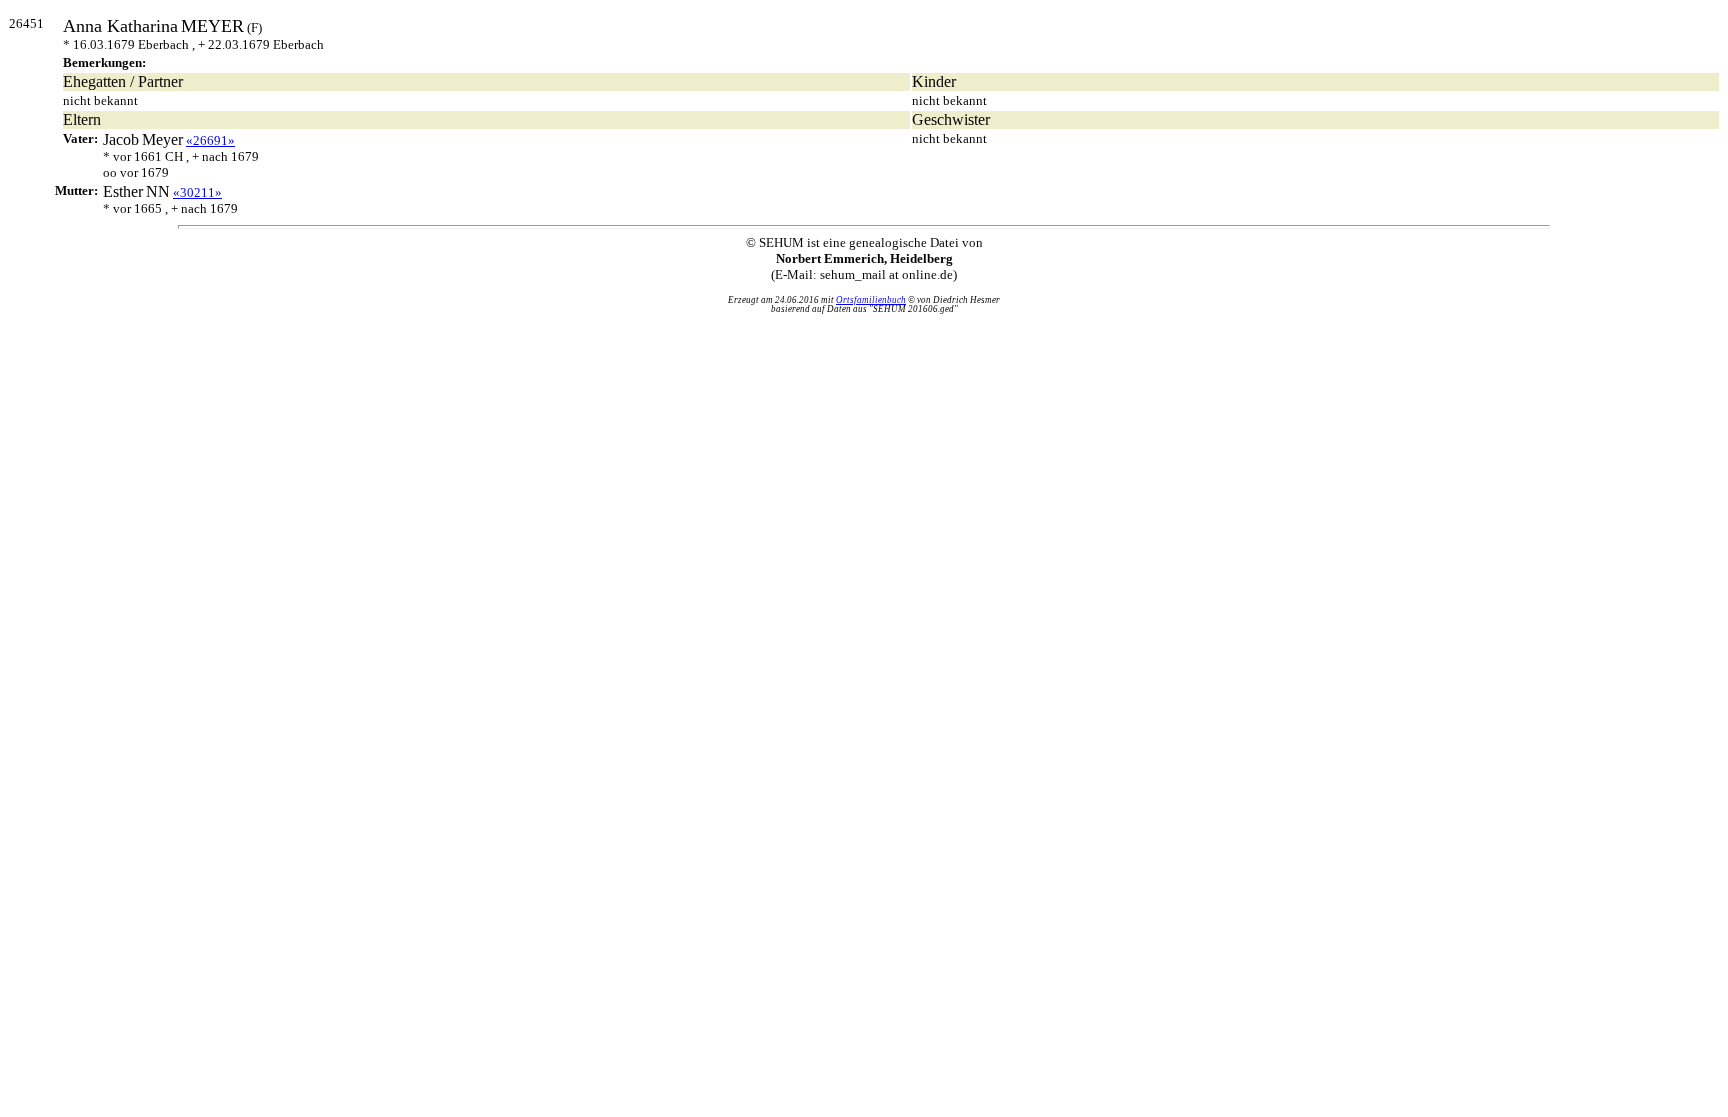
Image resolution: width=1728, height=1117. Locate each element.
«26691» (210, 140)
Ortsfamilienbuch (871, 300)
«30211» (197, 192)
